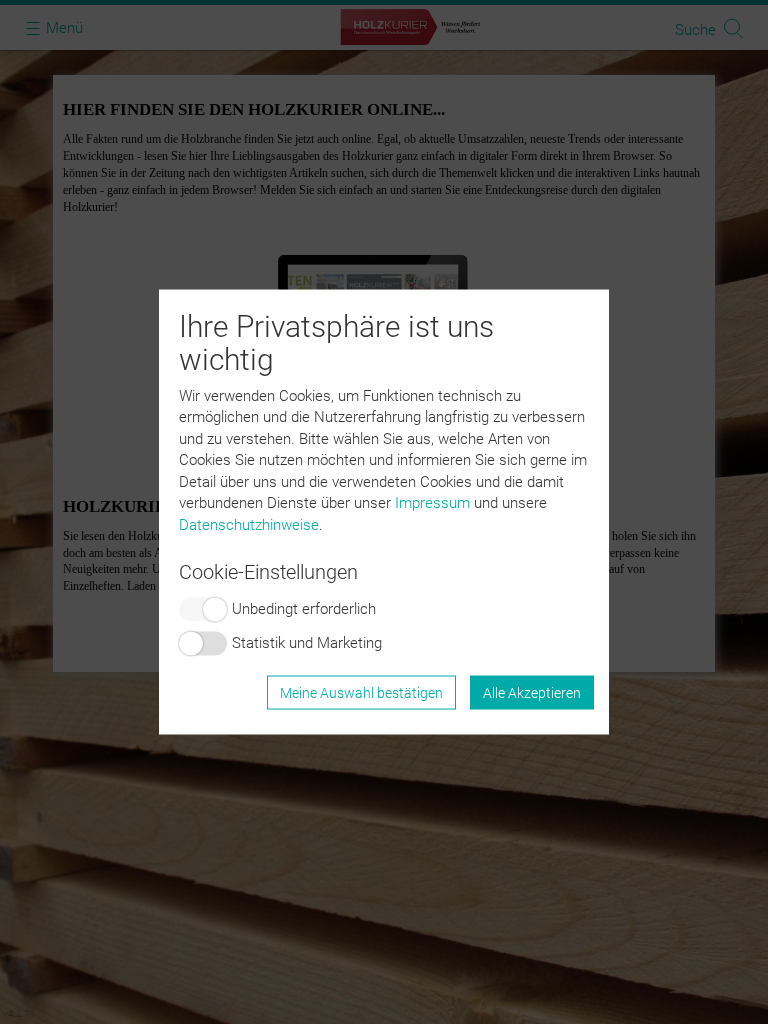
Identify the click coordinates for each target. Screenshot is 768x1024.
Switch (203, 609)
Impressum (432, 503)
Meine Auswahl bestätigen (361, 692)
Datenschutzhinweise (249, 524)
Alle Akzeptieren (532, 692)
